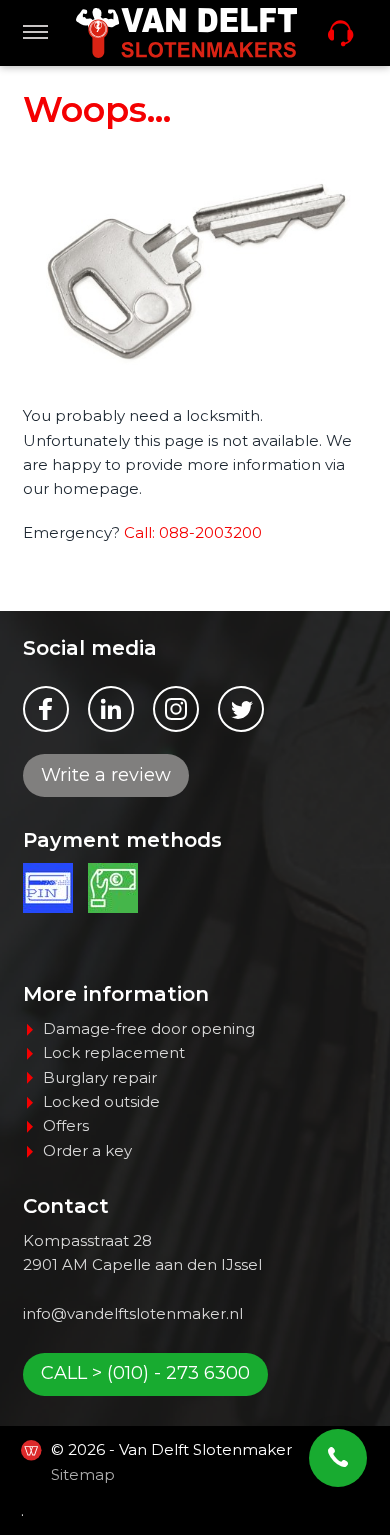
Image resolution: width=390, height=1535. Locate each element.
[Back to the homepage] (186, 33)
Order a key (87, 1150)
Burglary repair (100, 1077)
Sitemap (83, 1474)
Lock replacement (114, 1052)
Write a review (106, 775)
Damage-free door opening (149, 1028)
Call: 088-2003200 (193, 532)
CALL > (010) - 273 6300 (145, 1373)
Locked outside (101, 1101)
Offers (66, 1125)
